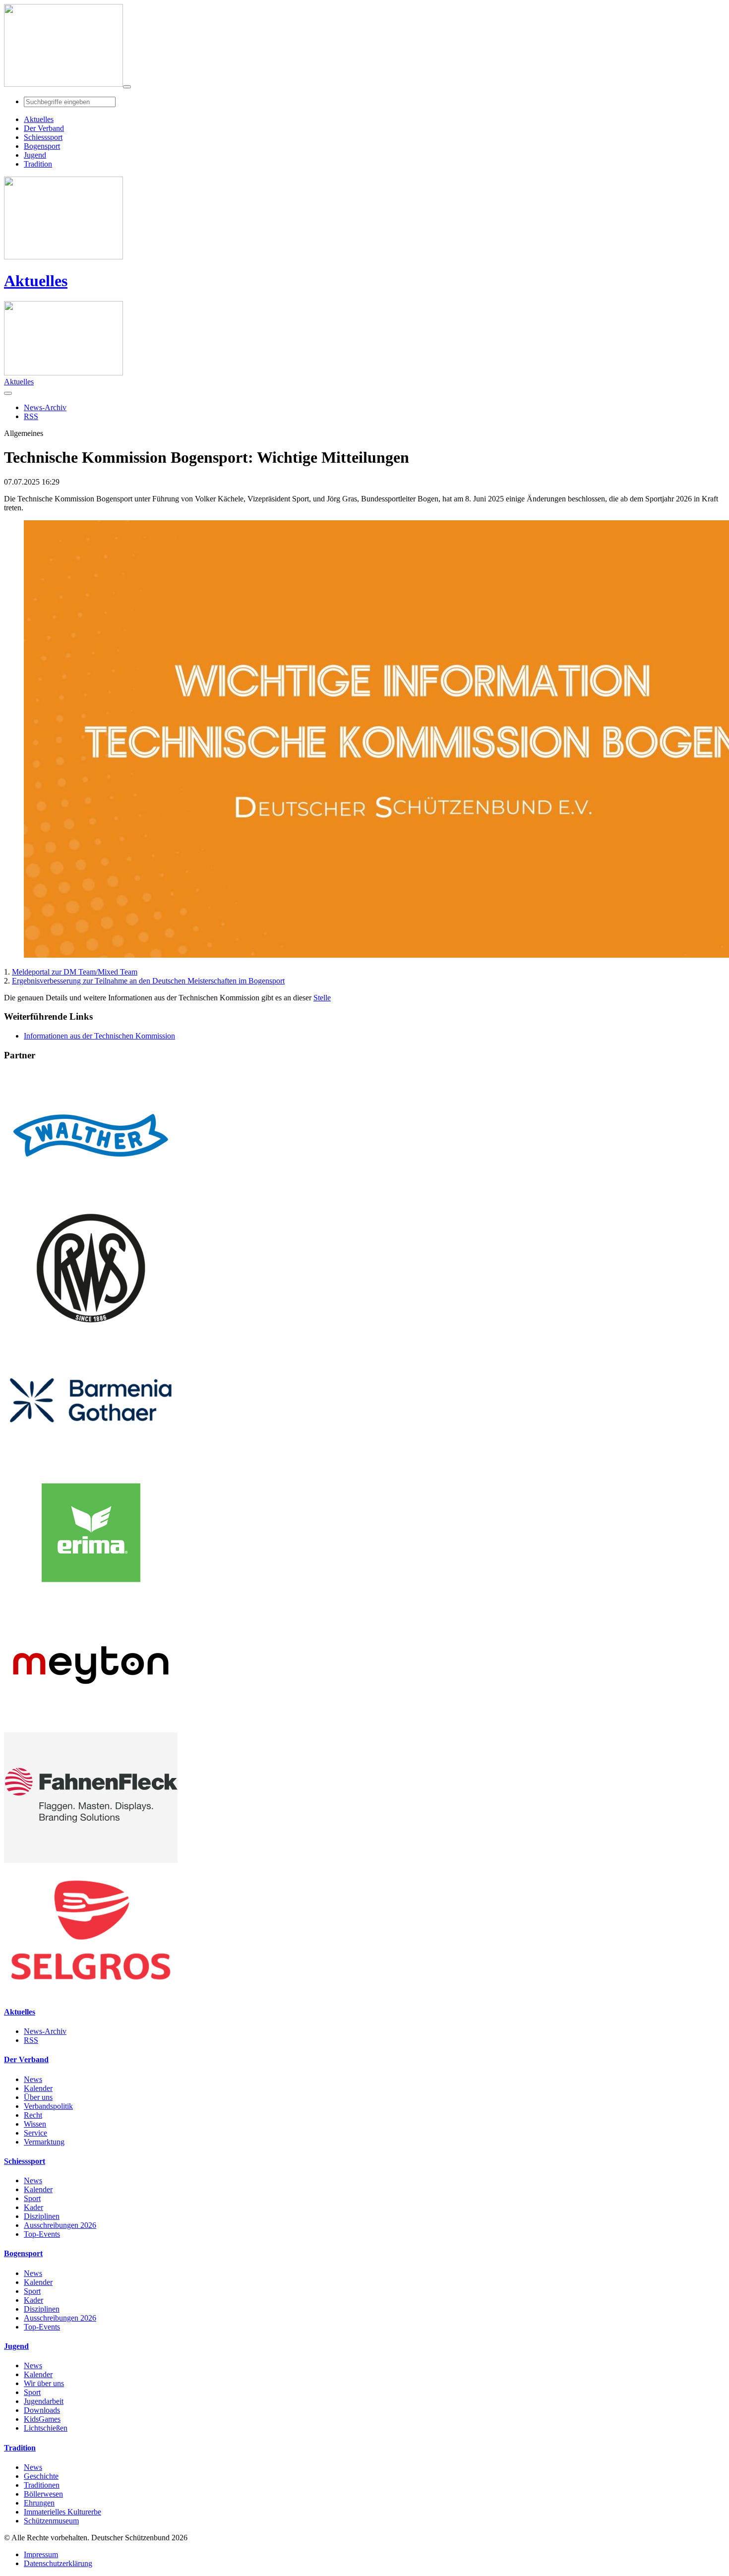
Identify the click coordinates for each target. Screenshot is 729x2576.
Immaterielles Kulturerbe (62, 2512)
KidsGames (42, 2419)
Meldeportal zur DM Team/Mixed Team (75, 972)
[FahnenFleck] (91, 1860)
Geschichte (41, 2476)
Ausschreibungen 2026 (60, 2225)
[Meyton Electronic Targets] (91, 1728)
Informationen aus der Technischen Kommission (99, 1036)
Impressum (41, 2554)
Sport (32, 2198)
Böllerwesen (43, 2494)
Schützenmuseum (51, 2521)
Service (35, 2133)
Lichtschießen (46, 2428)
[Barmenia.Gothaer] (91, 1463)
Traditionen (42, 2485)
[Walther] (91, 1198)
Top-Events (42, 2234)
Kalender (38, 2088)
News (33, 2079)
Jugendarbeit (44, 2401)
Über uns (38, 2097)
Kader (33, 2207)
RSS (31, 2040)
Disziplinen (42, 2216)
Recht (33, 2115)
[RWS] (91, 1330)
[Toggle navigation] (127, 87)
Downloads (42, 2410)
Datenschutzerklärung (58, 2563)
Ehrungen (39, 2503)
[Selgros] (91, 1993)
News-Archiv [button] (45, 407)
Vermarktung (44, 2142)
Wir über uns (44, 2383)
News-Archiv (45, 2031)
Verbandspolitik (48, 2106)
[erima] (91, 1595)
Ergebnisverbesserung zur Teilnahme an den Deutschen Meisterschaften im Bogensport (148, 981)
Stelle (322, 998)
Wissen (35, 2124)
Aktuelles (36, 281)
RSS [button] (31, 416)
